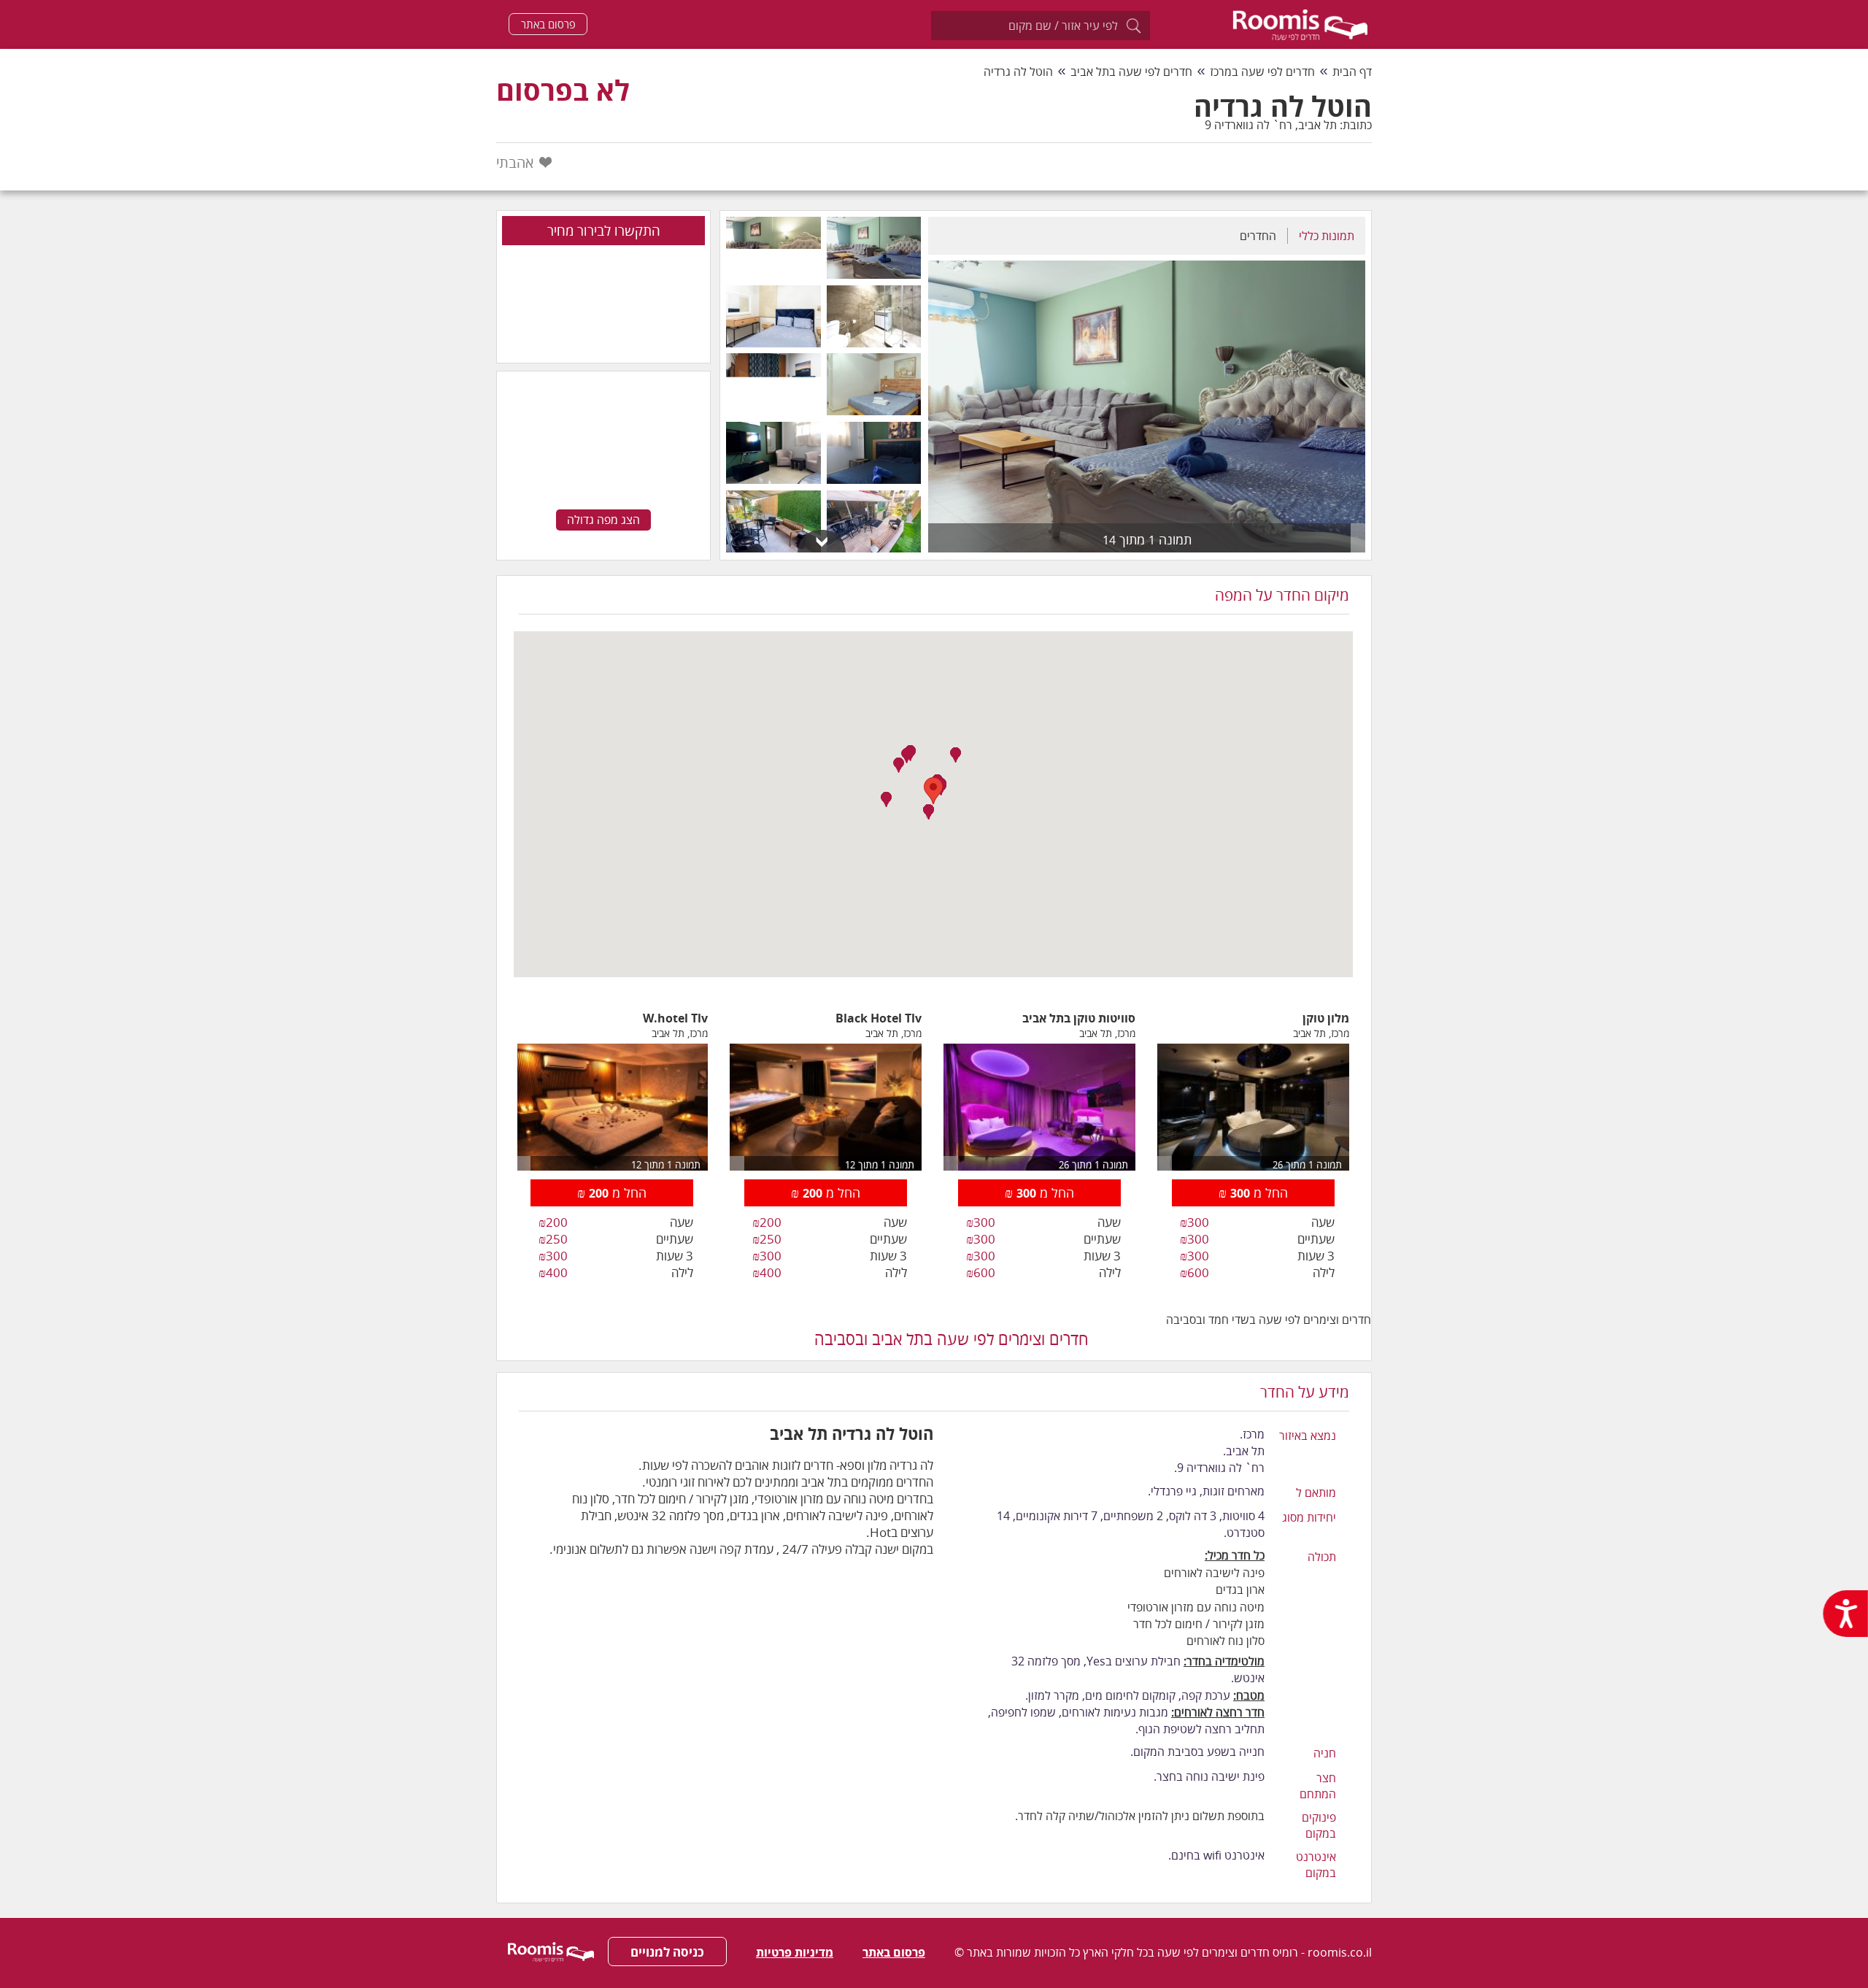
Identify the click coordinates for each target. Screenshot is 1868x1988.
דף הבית (1352, 72)
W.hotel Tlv (675, 1018)
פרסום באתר (548, 24)
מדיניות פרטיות (795, 1952)
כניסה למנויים (667, 1952)
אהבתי (515, 162)
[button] (886, 800)
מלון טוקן (1326, 1018)
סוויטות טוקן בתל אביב (1079, 1018)
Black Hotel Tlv (879, 1018)
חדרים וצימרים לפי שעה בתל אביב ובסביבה (952, 1338)
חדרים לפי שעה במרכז (1262, 72)
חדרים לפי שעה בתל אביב (1131, 72)
